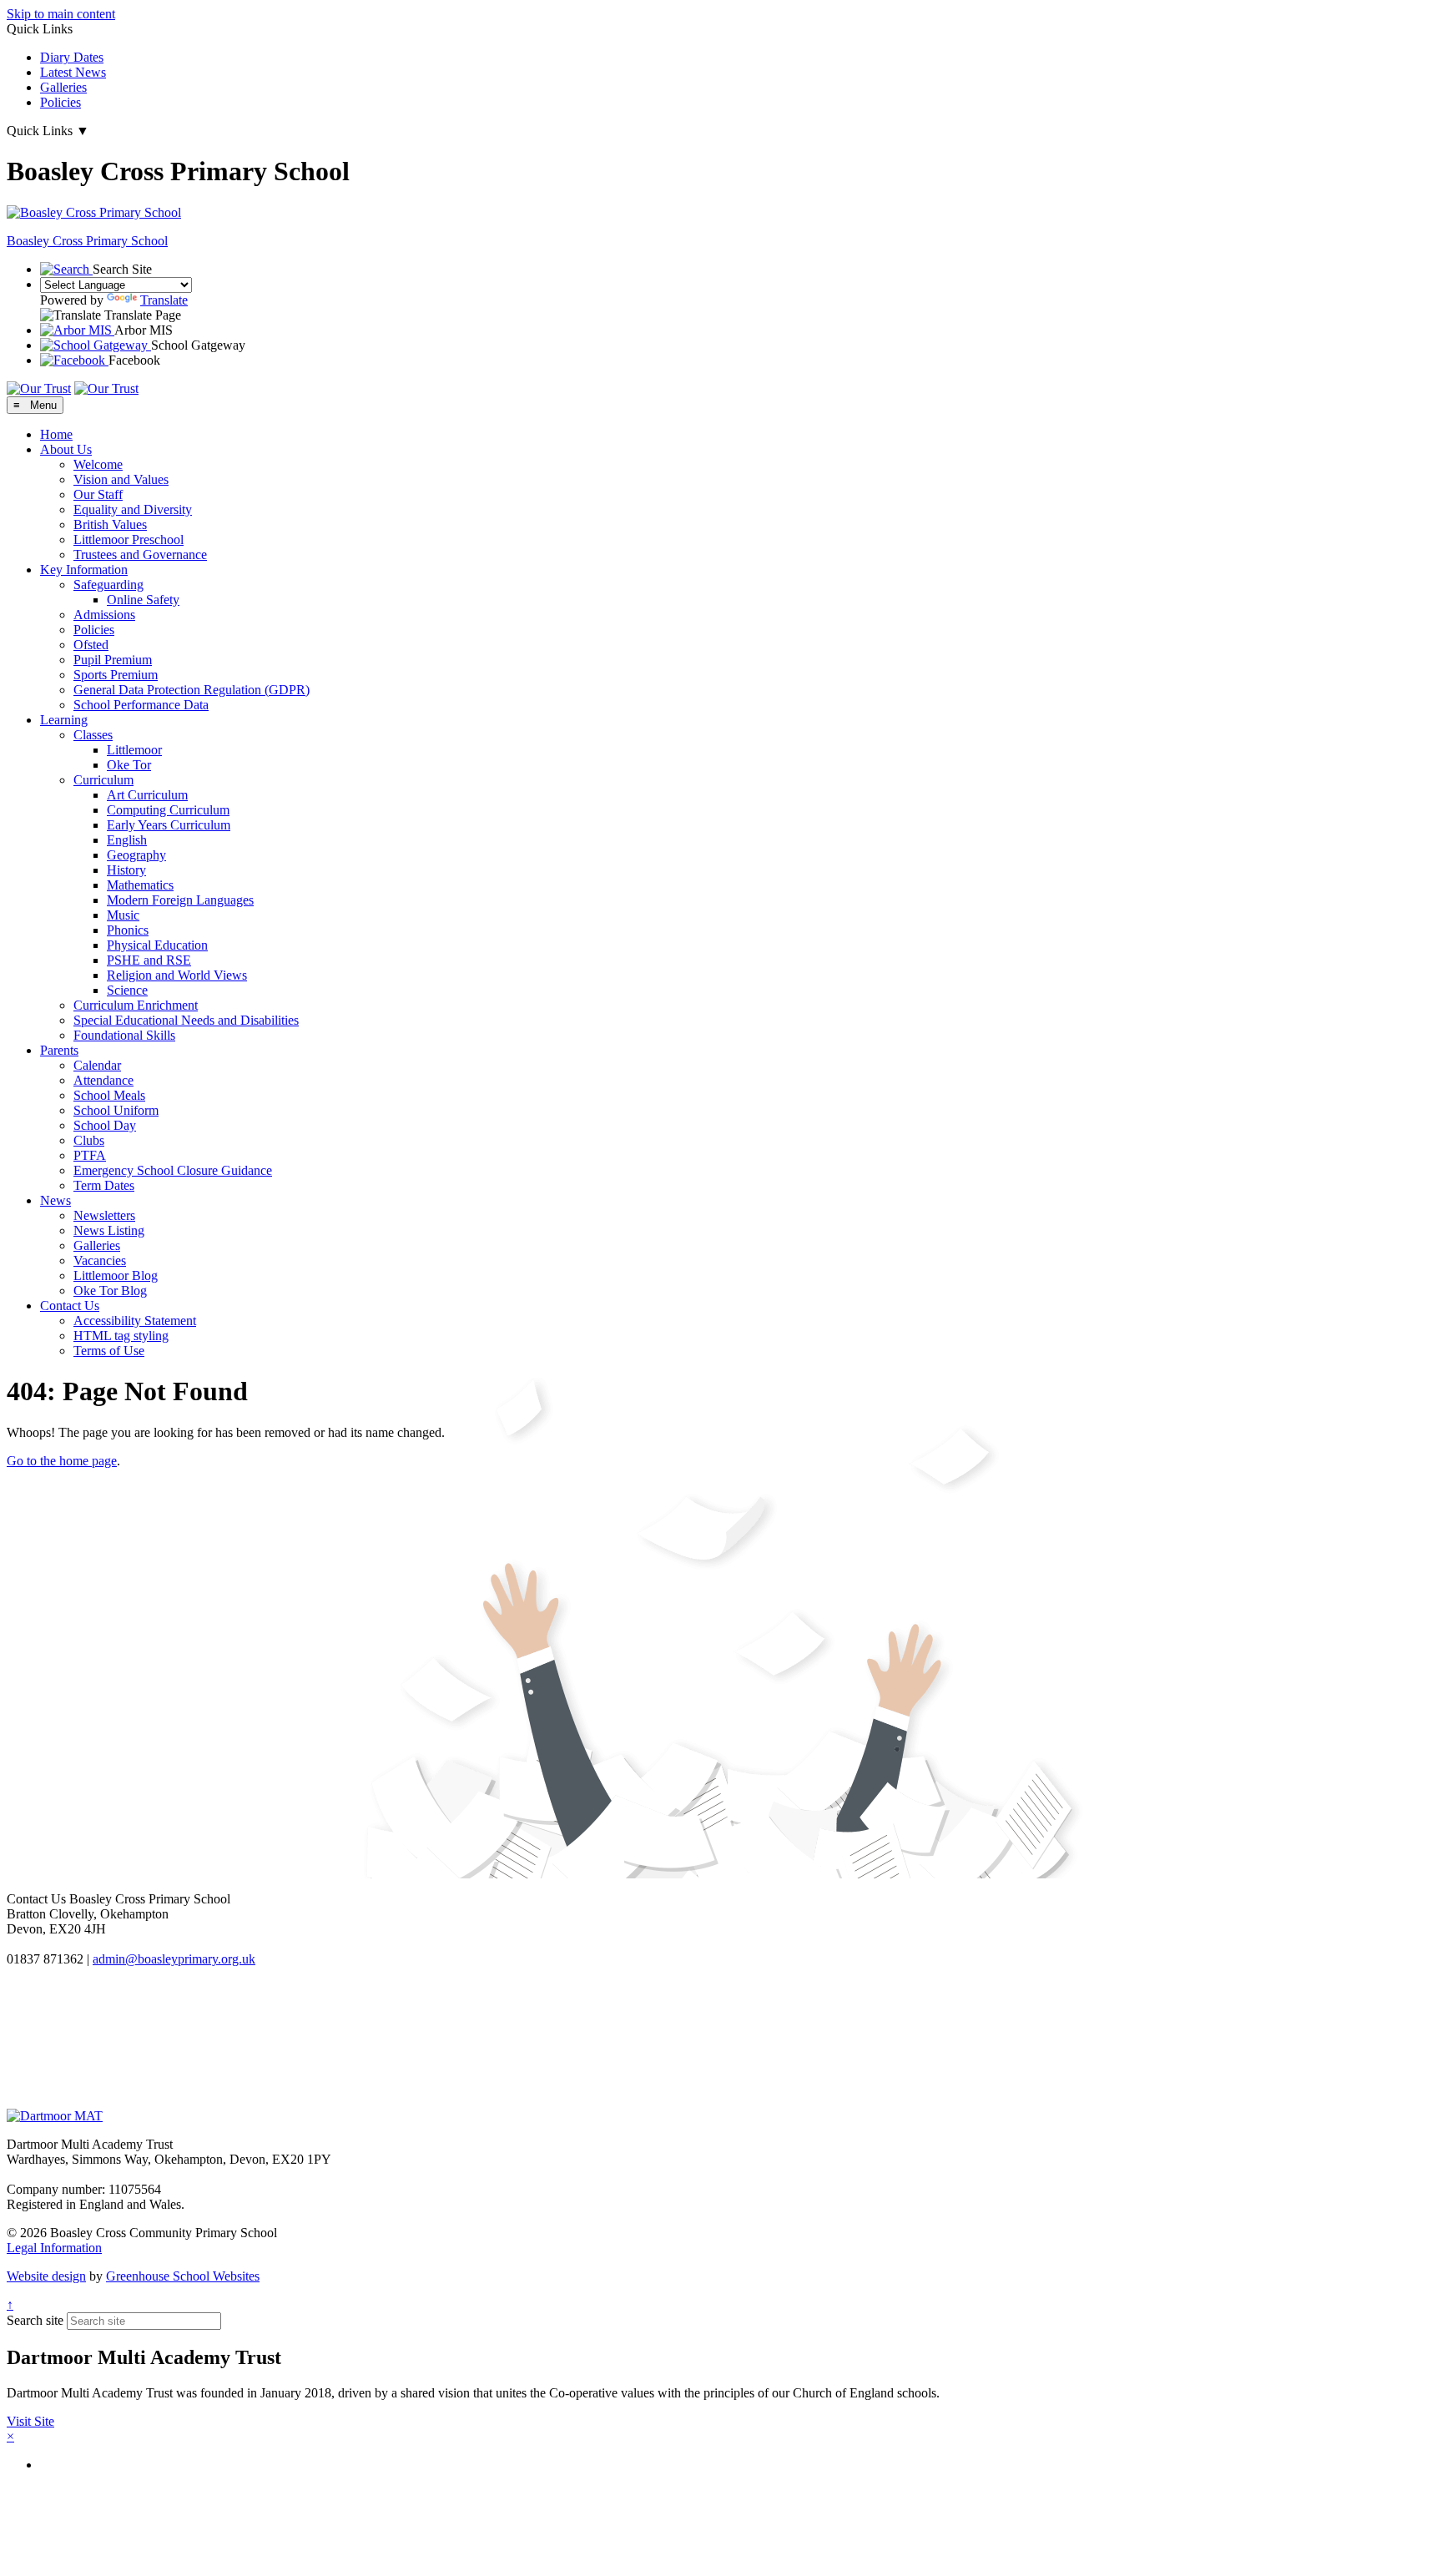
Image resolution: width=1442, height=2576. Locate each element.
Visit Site (30, 2421)
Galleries (63, 87)
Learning (64, 720)
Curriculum (103, 780)
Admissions (104, 615)
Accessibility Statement (135, 1321)
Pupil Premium (113, 660)
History (126, 870)
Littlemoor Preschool (129, 539)
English (127, 840)
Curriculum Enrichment (136, 1005)
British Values (110, 524)
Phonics (128, 930)
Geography (136, 855)
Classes (93, 735)
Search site (35, 2320)
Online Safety (143, 600)
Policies (61, 102)
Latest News (73, 72)
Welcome (98, 464)
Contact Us (70, 1306)
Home (56, 434)
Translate (164, 300)
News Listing (109, 1230)
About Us (66, 449)
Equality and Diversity (133, 509)
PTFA (90, 1155)
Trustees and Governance (140, 555)
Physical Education (157, 945)
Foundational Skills (124, 1035)
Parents (59, 1050)
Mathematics (140, 885)
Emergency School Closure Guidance (173, 1170)
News (55, 1200)
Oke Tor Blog (110, 1291)
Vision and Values (121, 479)
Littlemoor (134, 750)
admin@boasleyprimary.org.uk (174, 1959)
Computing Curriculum (168, 810)
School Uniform (116, 1110)
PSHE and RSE (149, 960)
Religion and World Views (177, 975)
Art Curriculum (147, 795)
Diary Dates (72, 57)
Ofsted (91, 645)
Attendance (103, 1080)
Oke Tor (129, 765)
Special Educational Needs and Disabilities (186, 1020)
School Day (105, 1125)
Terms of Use (109, 1351)
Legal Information (54, 2248)
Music (123, 915)
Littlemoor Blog (116, 1275)
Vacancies (100, 1260)
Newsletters (104, 1215)
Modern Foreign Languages (180, 900)
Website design (46, 2276)
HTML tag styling (121, 1336)
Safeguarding (108, 585)
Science (127, 990)
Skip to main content (61, 14)
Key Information (84, 570)
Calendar (97, 1065)
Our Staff (98, 494)
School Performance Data (141, 705)
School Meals (109, 1095)
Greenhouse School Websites (183, 2276)
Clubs (89, 1140)
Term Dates (104, 1185)
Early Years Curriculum (169, 825)
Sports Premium (116, 675)
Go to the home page (62, 1461)
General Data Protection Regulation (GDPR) (192, 690)
